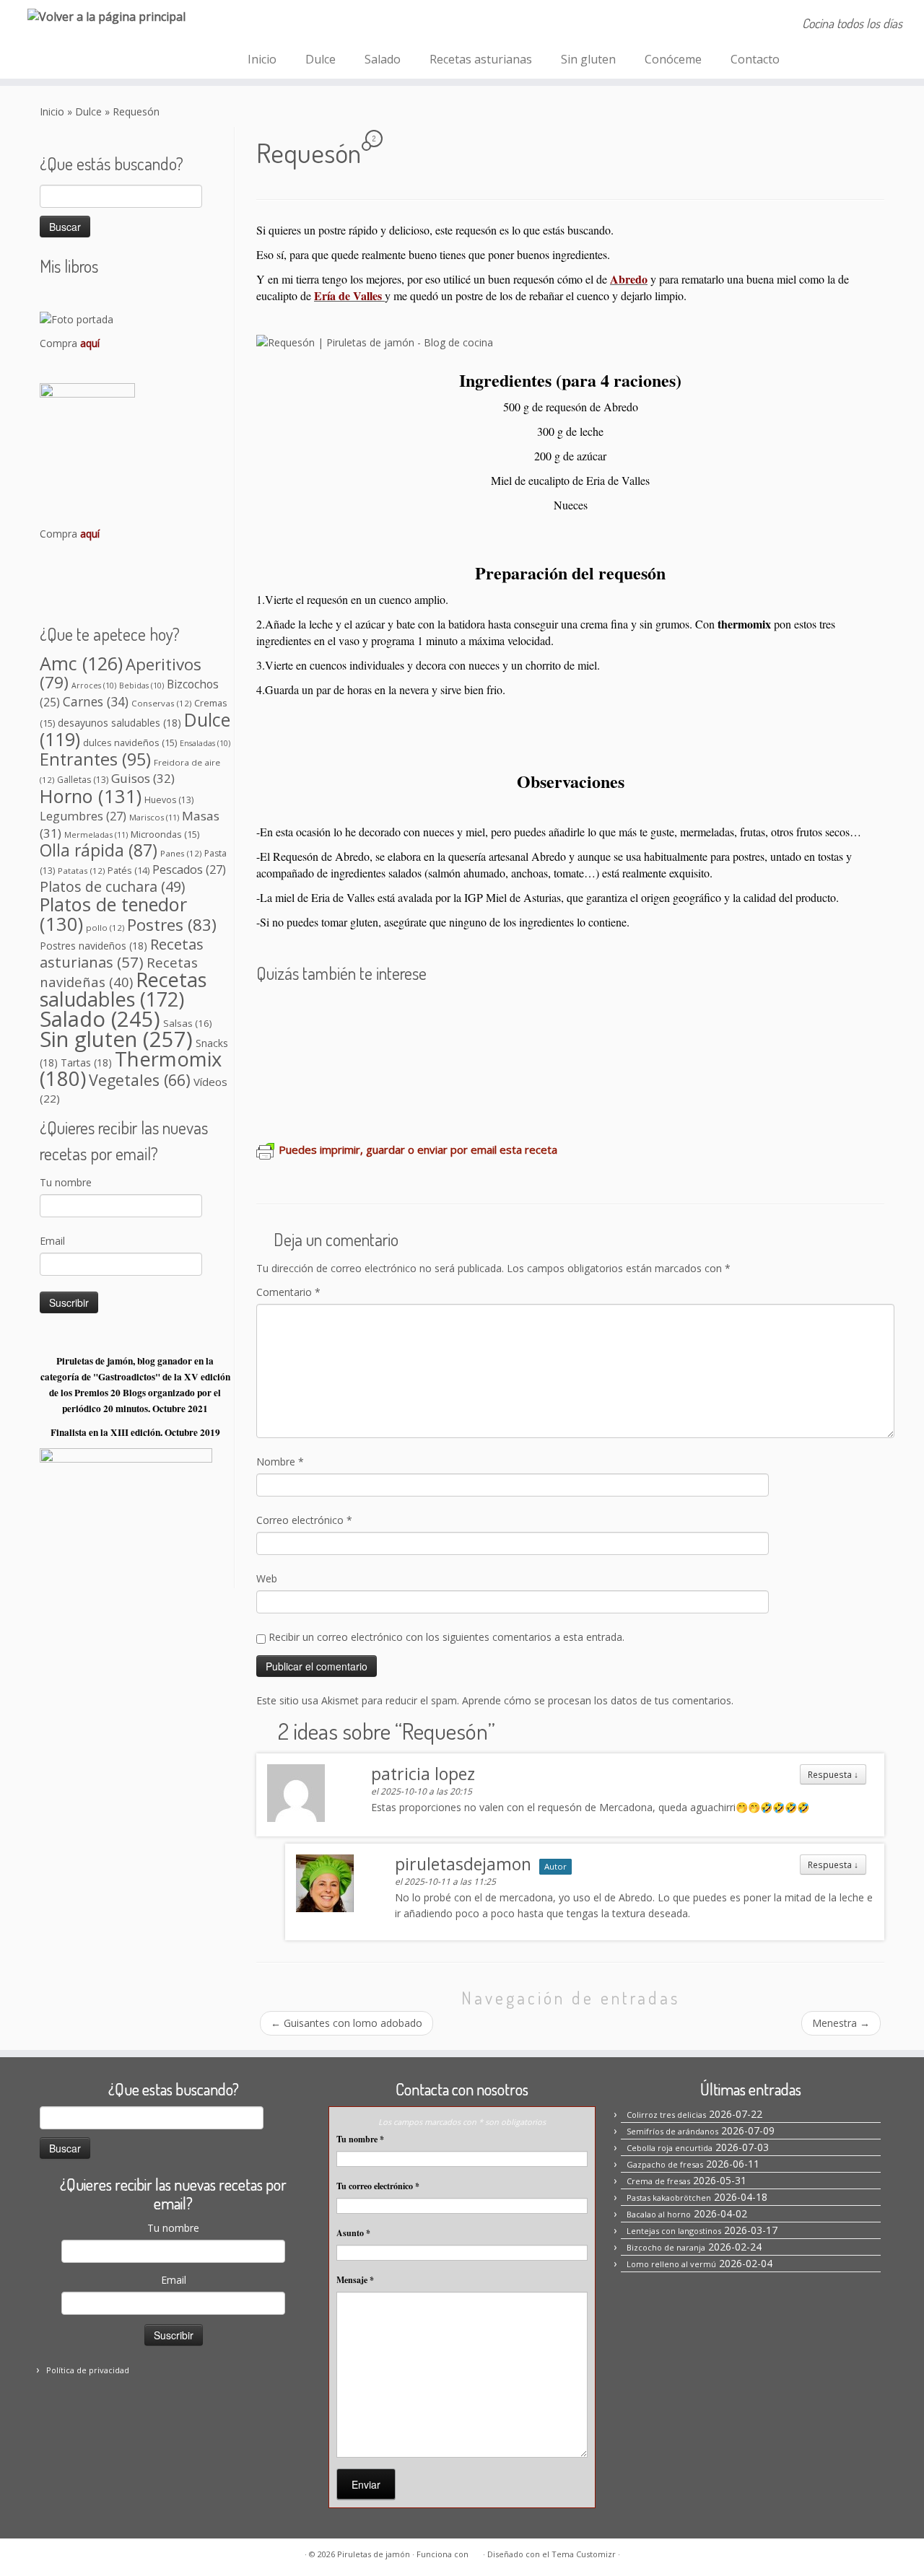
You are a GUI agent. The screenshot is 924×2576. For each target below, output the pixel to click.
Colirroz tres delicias (666, 2115)
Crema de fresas (461, 1015)
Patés (128, 871)
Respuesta (833, 1774)
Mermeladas (96, 834)
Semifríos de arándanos (332, 1015)
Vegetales (140, 1080)
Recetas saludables (123, 989)
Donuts (750, 1057)
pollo (105, 928)
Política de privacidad (88, 2370)
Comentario (288, 1292)
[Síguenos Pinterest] (300, 25)
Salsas (188, 1023)
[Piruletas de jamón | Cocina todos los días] (106, 16)
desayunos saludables (119, 723)
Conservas (161, 703)
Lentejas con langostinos (674, 2231)
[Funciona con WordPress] (476, 2551)
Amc (81, 663)
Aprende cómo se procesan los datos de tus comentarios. (598, 1700)
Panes (181, 853)
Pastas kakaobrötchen (585, 1015)
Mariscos (154, 817)
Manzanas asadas (670, 1057)
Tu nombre (66, 1182)
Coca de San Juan (315, 1057)
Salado (383, 59)
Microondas (165, 834)
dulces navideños (130, 742)
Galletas (83, 780)
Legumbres (83, 816)
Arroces (94, 685)
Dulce (321, 59)
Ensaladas (205, 743)
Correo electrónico (304, 1520)
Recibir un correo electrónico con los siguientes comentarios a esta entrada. (446, 1637)
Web (267, 1578)
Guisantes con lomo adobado (346, 2023)
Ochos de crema (561, 1057)
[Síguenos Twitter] (319, 25)
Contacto (755, 59)
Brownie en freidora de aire (342, 1099)
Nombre (280, 1462)
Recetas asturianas (481, 59)
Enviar (366, 2484)
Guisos (143, 778)
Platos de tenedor (113, 914)
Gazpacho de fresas (665, 2164)
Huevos (169, 800)
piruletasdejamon (463, 1864)
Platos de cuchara (112, 886)
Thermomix (131, 1069)
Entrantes (95, 759)
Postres (172, 925)
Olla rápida (99, 850)
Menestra (841, 2023)
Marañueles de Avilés (441, 1057)
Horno (91, 796)
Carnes (96, 701)
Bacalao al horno (659, 2214)
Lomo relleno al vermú (671, 2264)
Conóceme (673, 59)
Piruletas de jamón (374, 2554)
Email (52, 1241)
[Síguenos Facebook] (261, 25)
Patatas (81, 871)
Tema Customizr (584, 2554)
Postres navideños (93, 946)
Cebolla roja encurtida (670, 2148)
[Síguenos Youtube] (339, 25)
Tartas (86, 1063)
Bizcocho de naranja (722, 1015)
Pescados (189, 869)
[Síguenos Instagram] (280, 25)
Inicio (262, 59)
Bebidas (141, 685)
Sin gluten (588, 59)
